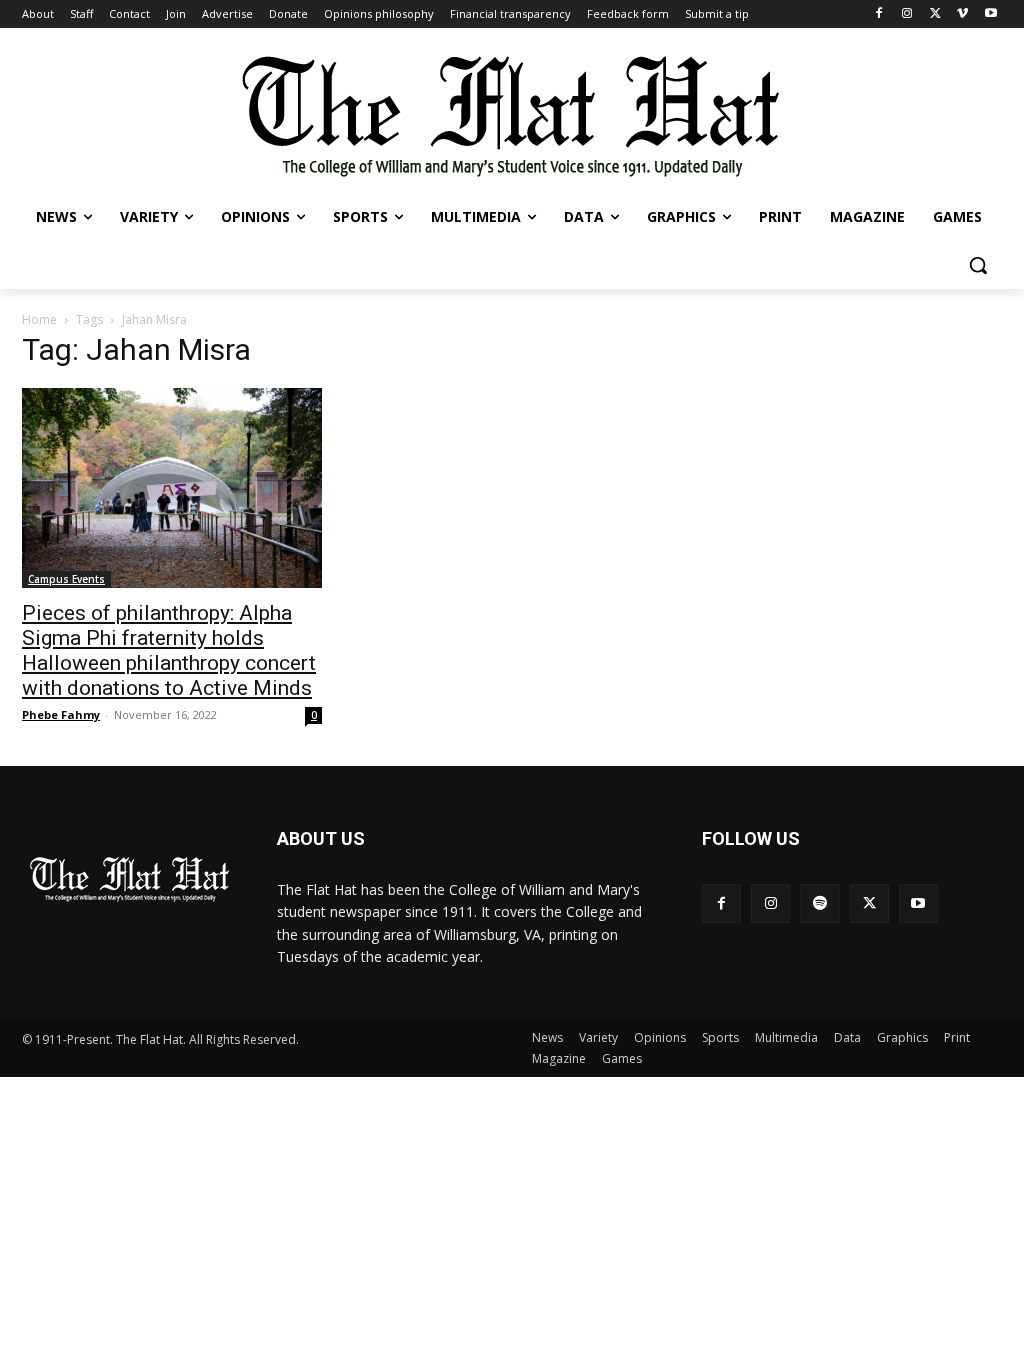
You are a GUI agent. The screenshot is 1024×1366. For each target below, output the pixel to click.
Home (39, 319)
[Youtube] (990, 14)
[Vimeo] (962, 14)
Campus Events (66, 579)
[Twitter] (935, 14)
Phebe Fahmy (61, 714)
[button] (978, 265)
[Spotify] (819, 903)
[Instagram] (907, 14)
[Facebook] (879, 14)
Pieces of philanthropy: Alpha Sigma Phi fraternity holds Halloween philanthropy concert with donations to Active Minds (169, 650)
